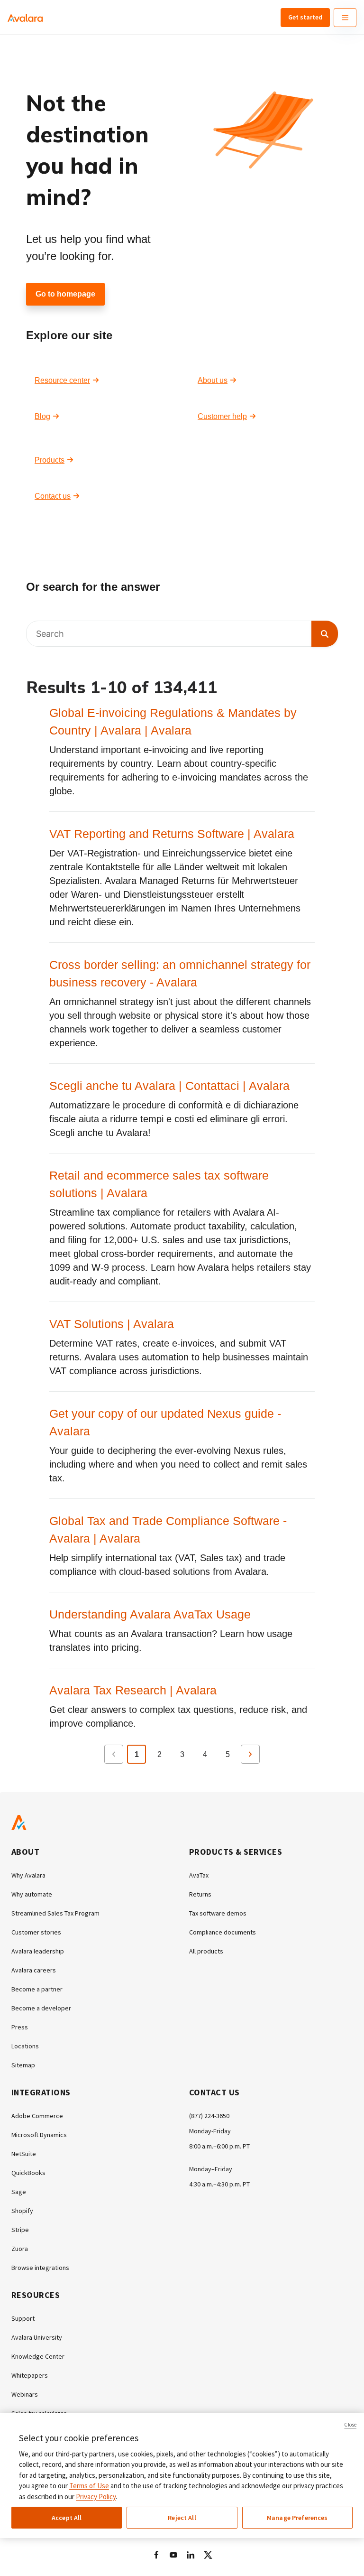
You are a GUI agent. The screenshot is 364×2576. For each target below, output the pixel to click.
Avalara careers (34, 1970)
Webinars (25, 2394)
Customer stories (36, 1932)
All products (206, 1951)
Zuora (20, 2249)
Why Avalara (28, 1875)
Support (23, 2318)
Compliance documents (223, 1932)
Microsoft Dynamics (39, 2135)
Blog (42, 416)
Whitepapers (30, 2375)
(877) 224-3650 (209, 2116)
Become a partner (37, 1989)
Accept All (67, 2518)
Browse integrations (40, 2268)
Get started (305, 17)
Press (20, 2027)
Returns (200, 1894)
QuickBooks (28, 2173)
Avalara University (37, 2337)
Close (350, 2425)
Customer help (222, 416)
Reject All (182, 2518)
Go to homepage (65, 294)
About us (213, 380)
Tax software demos (218, 1913)
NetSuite (24, 2154)
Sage (19, 2192)
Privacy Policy (96, 2497)
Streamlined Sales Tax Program (55, 1913)
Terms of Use (89, 2486)
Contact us (53, 496)
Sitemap (23, 2065)
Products (50, 460)
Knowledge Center (38, 2356)
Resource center (62, 380)
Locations (25, 2046)
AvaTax (199, 1875)
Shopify (22, 2211)
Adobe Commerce (37, 2116)
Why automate (32, 1894)
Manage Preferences (297, 2518)
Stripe (20, 2230)
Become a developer (41, 2008)
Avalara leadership (38, 1951)
